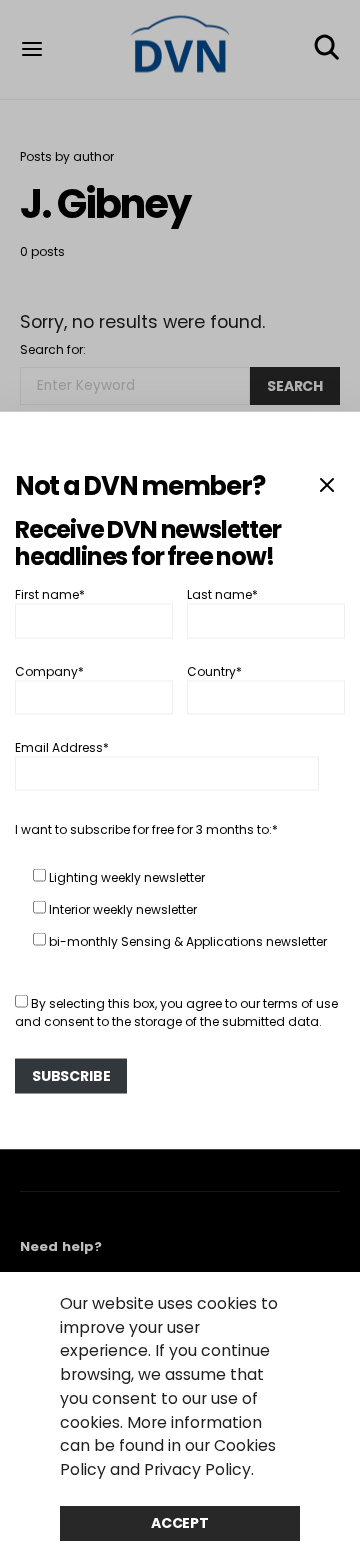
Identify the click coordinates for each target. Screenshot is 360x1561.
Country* (214, 670)
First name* (50, 594)
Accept (180, 1523)
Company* (49, 670)
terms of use (300, 1003)
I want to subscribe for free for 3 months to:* (146, 829)
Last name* (222, 594)
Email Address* (62, 747)
